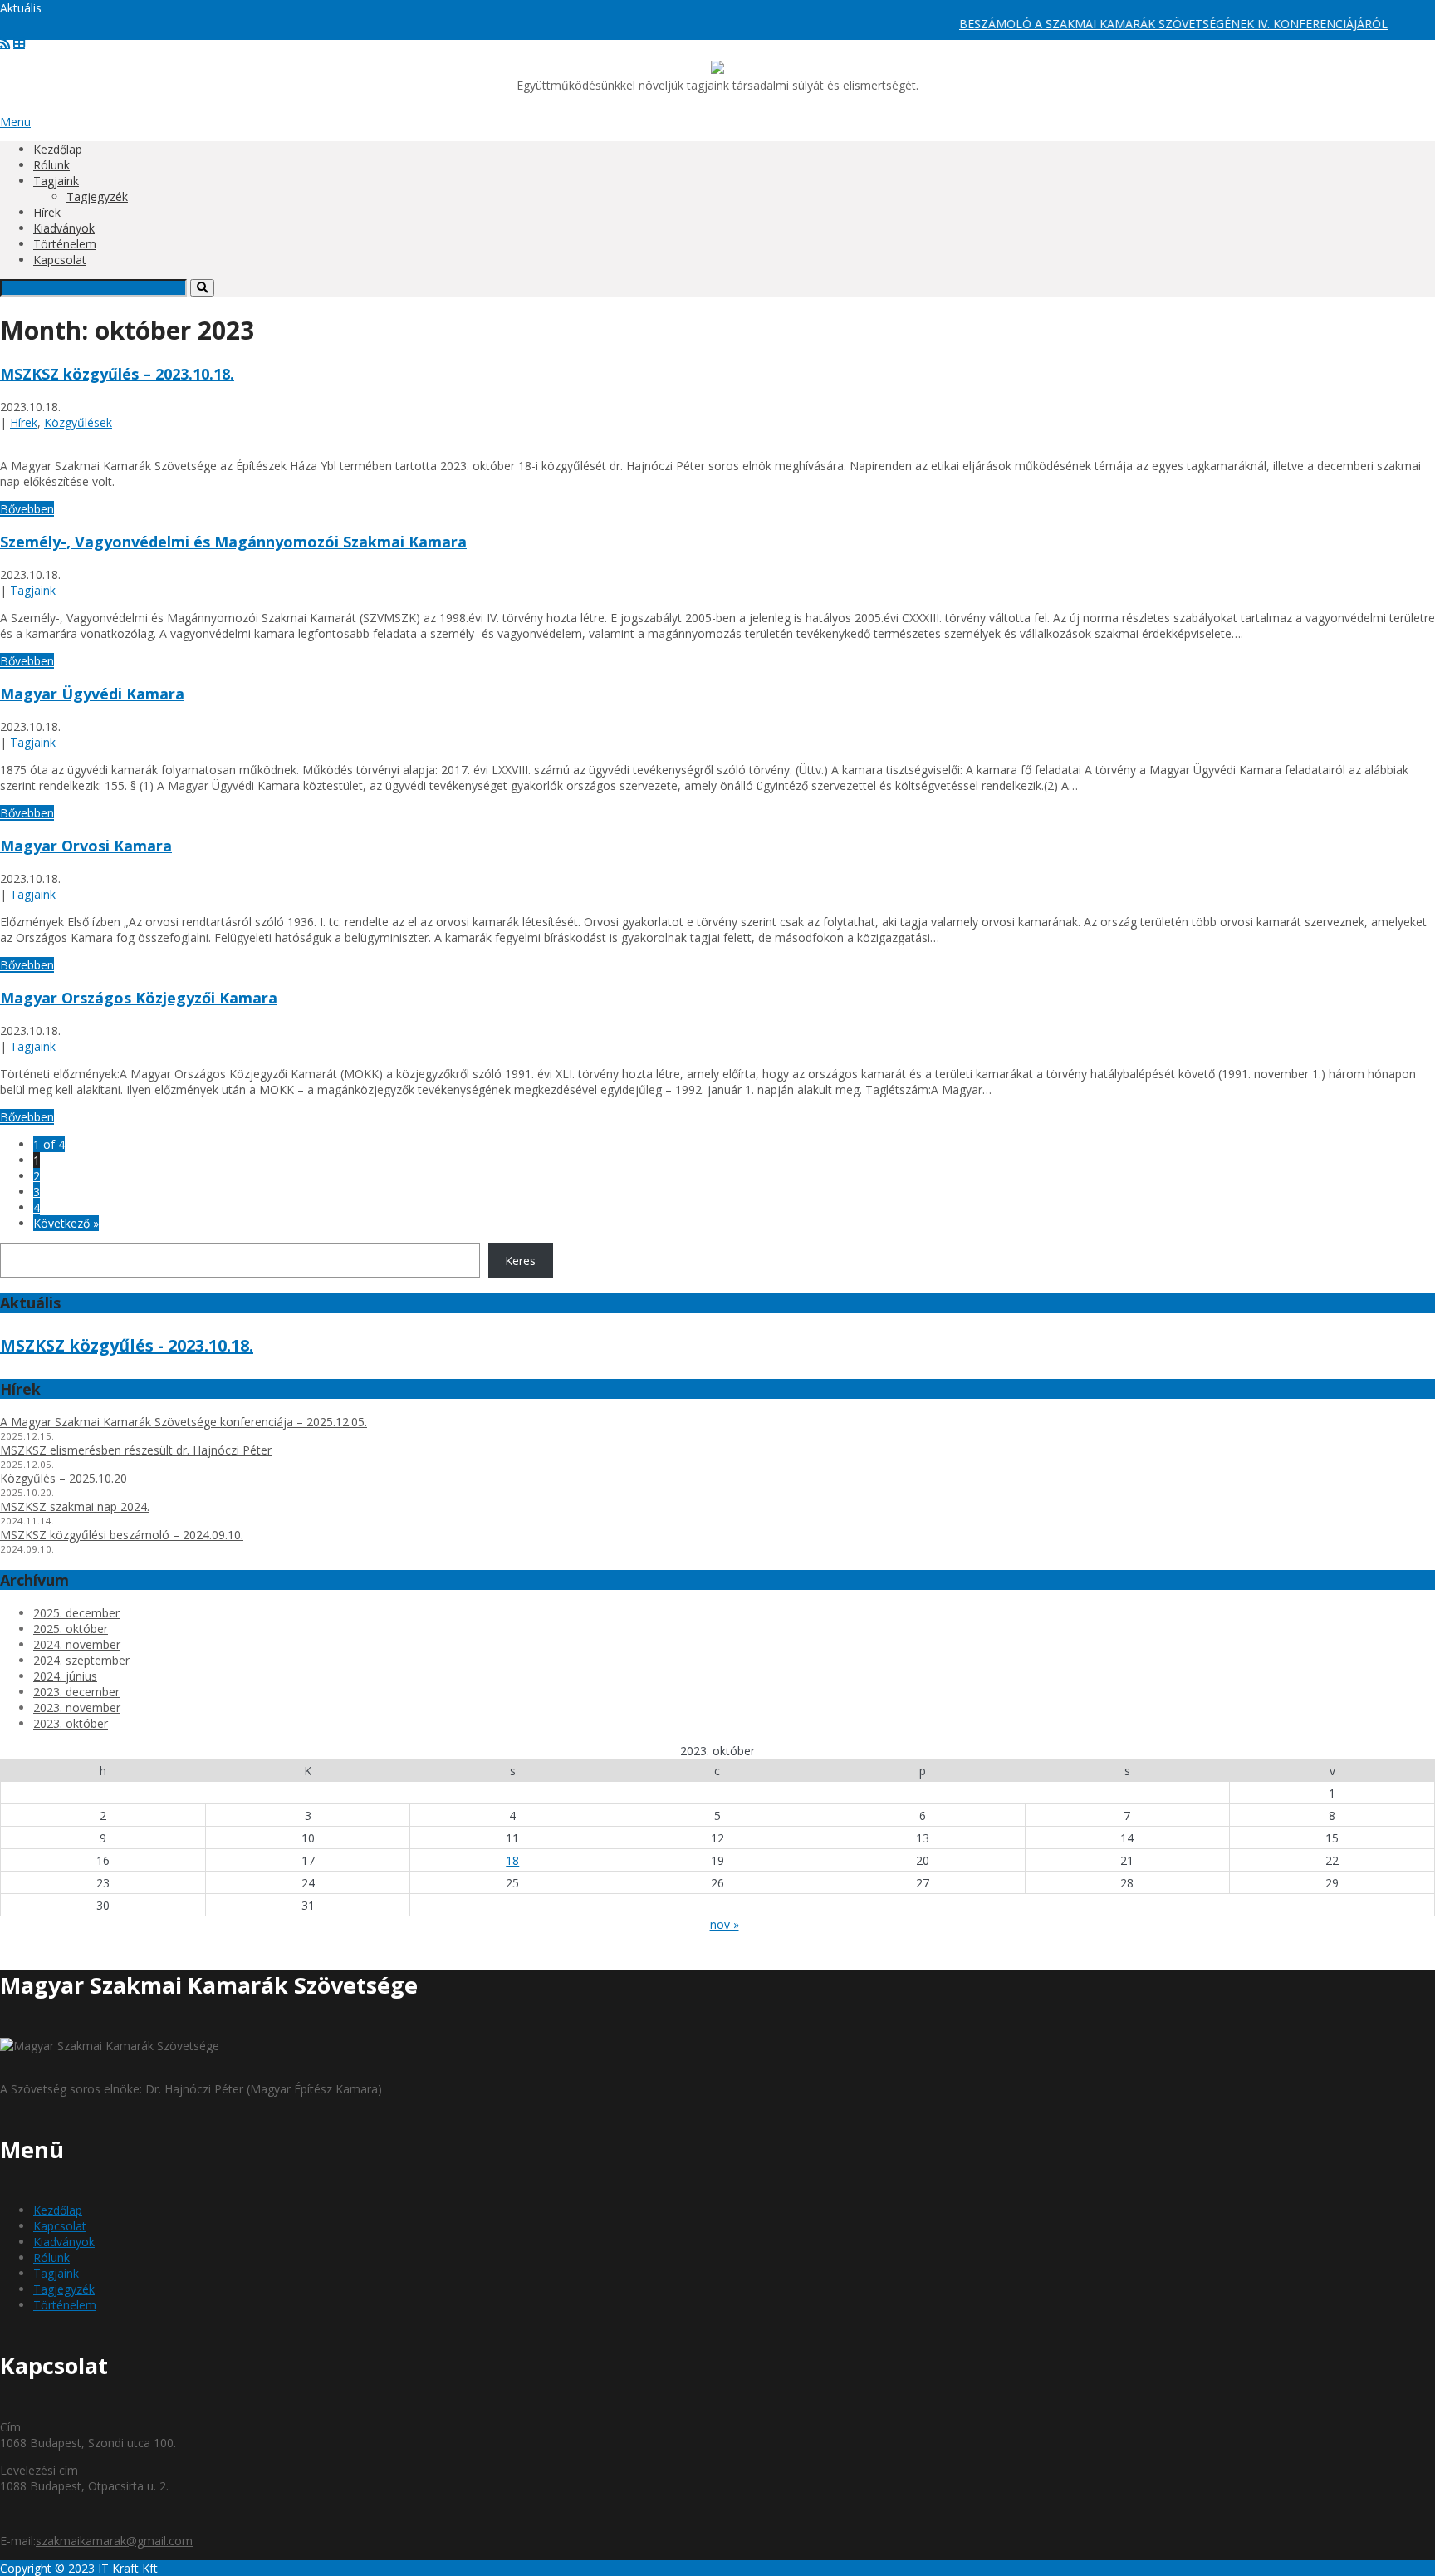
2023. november (77, 1708)
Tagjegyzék (97, 196)
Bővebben (27, 509)
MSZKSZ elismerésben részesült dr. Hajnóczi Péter (136, 1450)
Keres (520, 1261)
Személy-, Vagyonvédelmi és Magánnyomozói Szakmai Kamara (233, 542)
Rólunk (51, 165)
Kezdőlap (58, 149)
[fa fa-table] (19, 43)
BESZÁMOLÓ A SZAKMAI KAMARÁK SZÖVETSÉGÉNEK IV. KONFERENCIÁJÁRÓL (1138, 24)
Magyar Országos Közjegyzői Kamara (139, 998)
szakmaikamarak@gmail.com (114, 2541)
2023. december (76, 1692)
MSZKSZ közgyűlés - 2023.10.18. (127, 1345)
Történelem (65, 244)
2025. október (71, 1629)
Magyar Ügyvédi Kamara (92, 694)
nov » (725, 1924)
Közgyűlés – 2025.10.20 (64, 1478)
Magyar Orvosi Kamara (86, 846)
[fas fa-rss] (5, 43)
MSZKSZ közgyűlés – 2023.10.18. (117, 374)
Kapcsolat (60, 260)
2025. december (76, 1613)
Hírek (47, 212)
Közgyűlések (78, 422)
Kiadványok (64, 228)
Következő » (66, 1223)
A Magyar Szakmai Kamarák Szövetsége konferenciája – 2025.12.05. (184, 1422)
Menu (15, 122)
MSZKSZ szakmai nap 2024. (75, 1506)
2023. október (71, 1723)
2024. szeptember (81, 1660)
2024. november (77, 1644)
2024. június (65, 1676)
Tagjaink (56, 181)
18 (512, 1860)
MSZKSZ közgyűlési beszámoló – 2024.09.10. (122, 1535)
